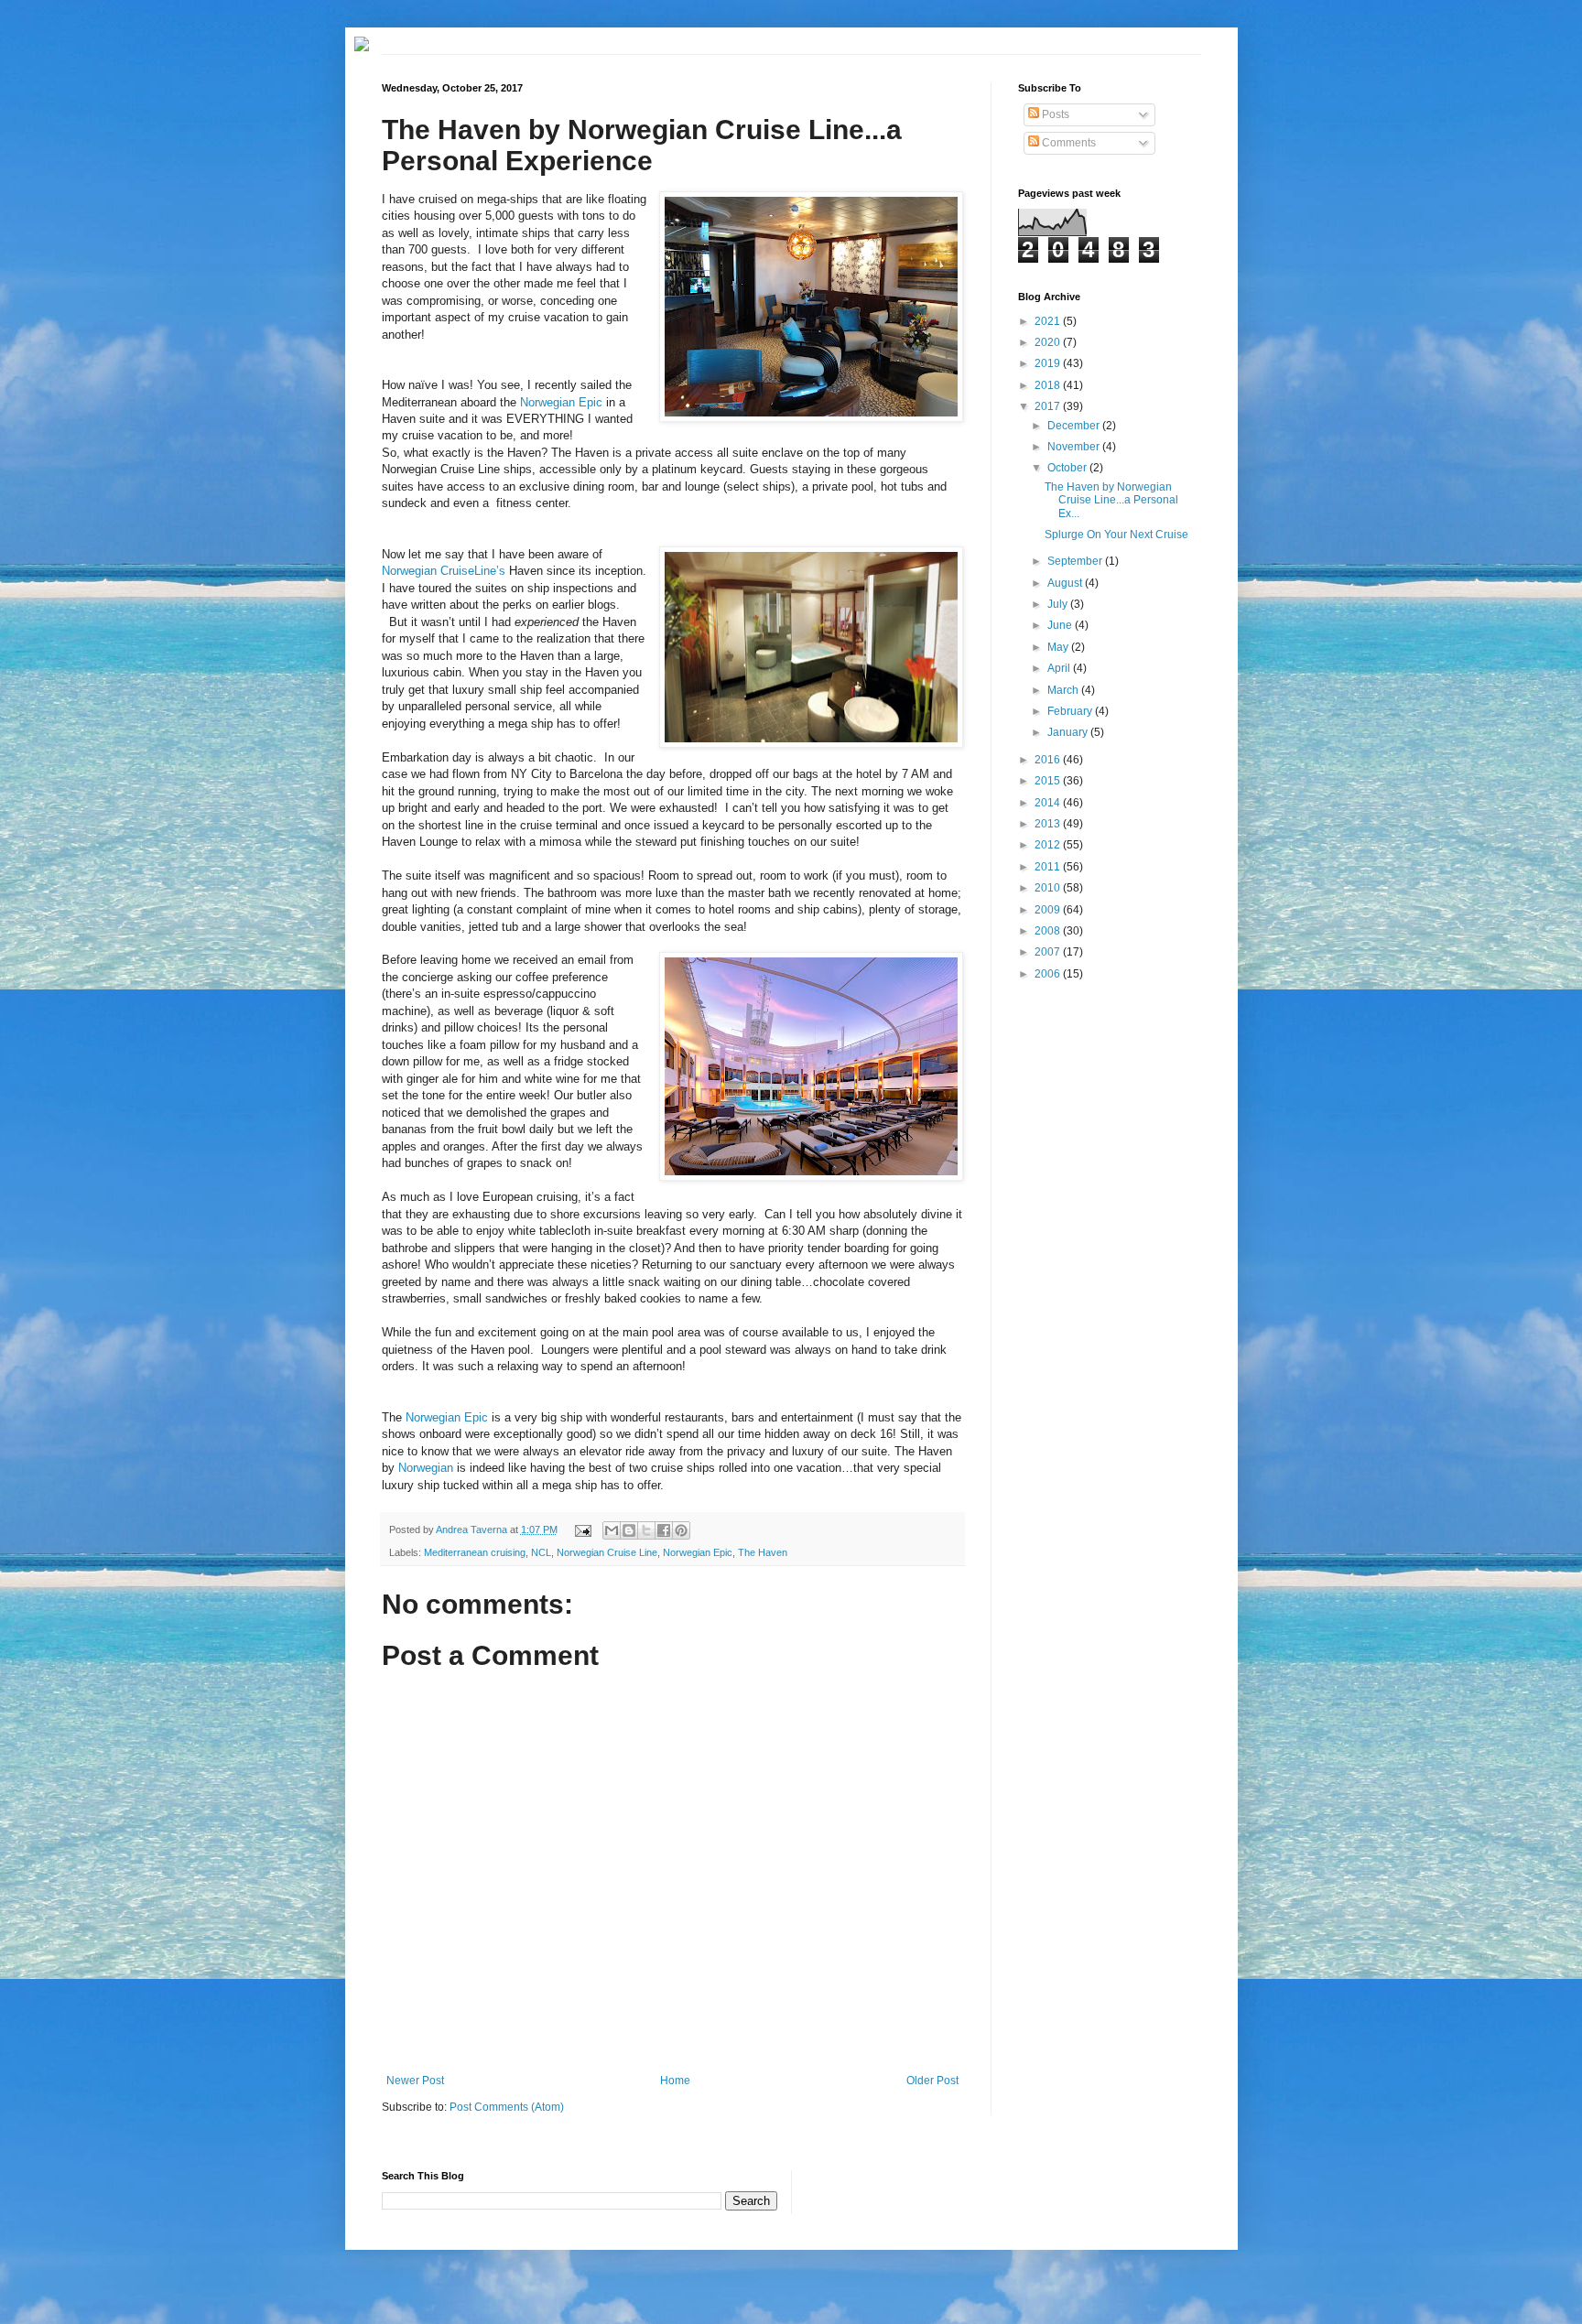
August (1066, 583)
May (1059, 647)
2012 (1049, 845)
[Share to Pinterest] (681, 1530)
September (1076, 561)
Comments (1067, 143)
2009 (1049, 910)
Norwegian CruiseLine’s (444, 571)
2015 (1049, 781)
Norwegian (428, 1468)
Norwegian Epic (561, 402)
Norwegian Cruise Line (607, 1552)
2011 (1049, 867)
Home (675, 2081)
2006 (1049, 974)
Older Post (932, 2081)
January (1069, 732)
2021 (1049, 321)
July (1059, 604)
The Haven (763, 1552)
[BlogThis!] (629, 1530)
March (1064, 690)
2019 (1049, 363)
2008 (1049, 931)
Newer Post (415, 2081)
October (1068, 468)
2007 (1049, 952)
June (1061, 625)
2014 (1049, 803)
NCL (541, 1552)
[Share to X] (646, 1530)
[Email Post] (581, 1530)
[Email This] (612, 1530)
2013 (1049, 824)
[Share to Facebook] (664, 1530)
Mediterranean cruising (475, 1552)
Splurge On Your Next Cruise (1116, 535)
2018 (1049, 385)
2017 (1049, 406)
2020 (1049, 342)
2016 (1049, 760)
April (1060, 668)
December (1075, 426)
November (1075, 447)
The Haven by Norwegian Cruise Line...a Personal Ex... (1111, 500)
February (1071, 711)
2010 (1049, 888)
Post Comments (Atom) (507, 2107)
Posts (1054, 114)
